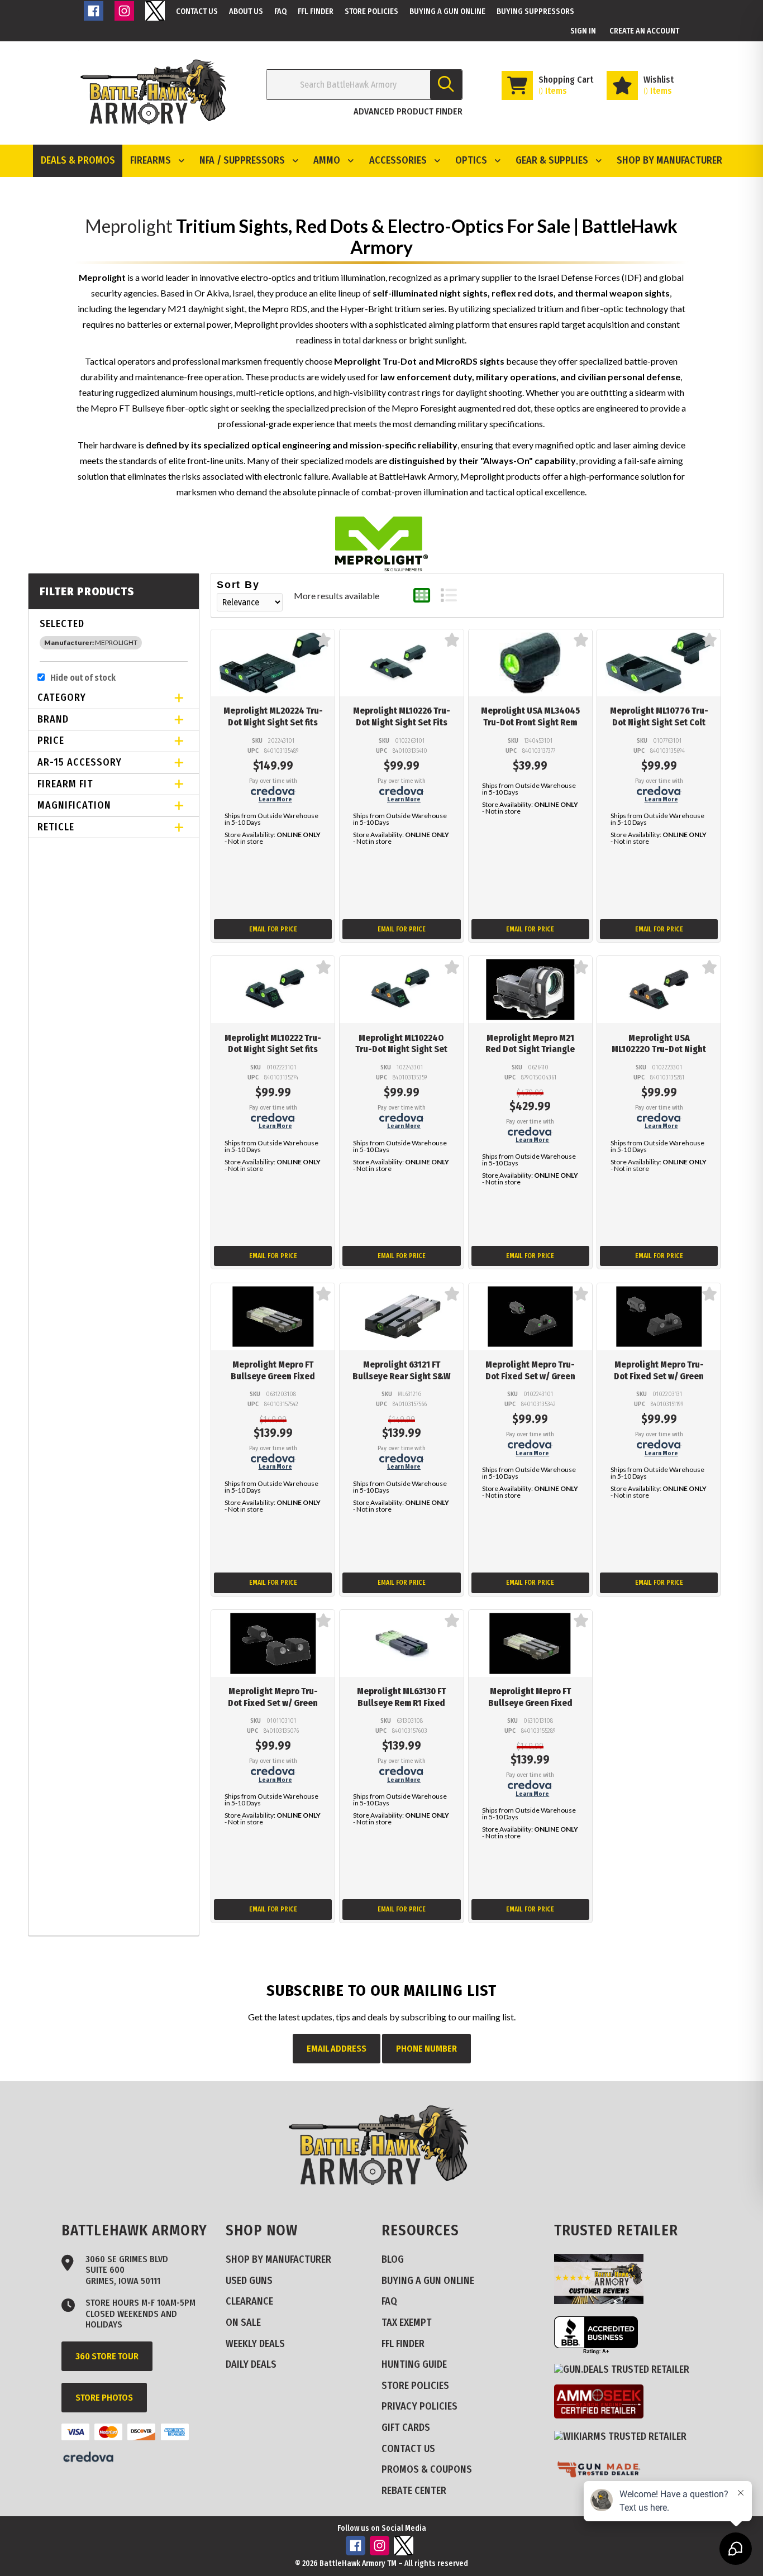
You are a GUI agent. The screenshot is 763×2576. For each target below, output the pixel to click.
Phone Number (426, 2049)
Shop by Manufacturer (669, 160)
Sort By (238, 585)
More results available (337, 596)
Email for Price (273, 929)
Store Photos (104, 2398)
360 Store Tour (107, 2356)
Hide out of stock (83, 678)
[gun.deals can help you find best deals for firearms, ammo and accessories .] (626, 2369)
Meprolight (129, 226)
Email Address (337, 2049)
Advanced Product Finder (408, 111)
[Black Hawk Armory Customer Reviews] (603, 2301)
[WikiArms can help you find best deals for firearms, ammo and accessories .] (624, 2436)
